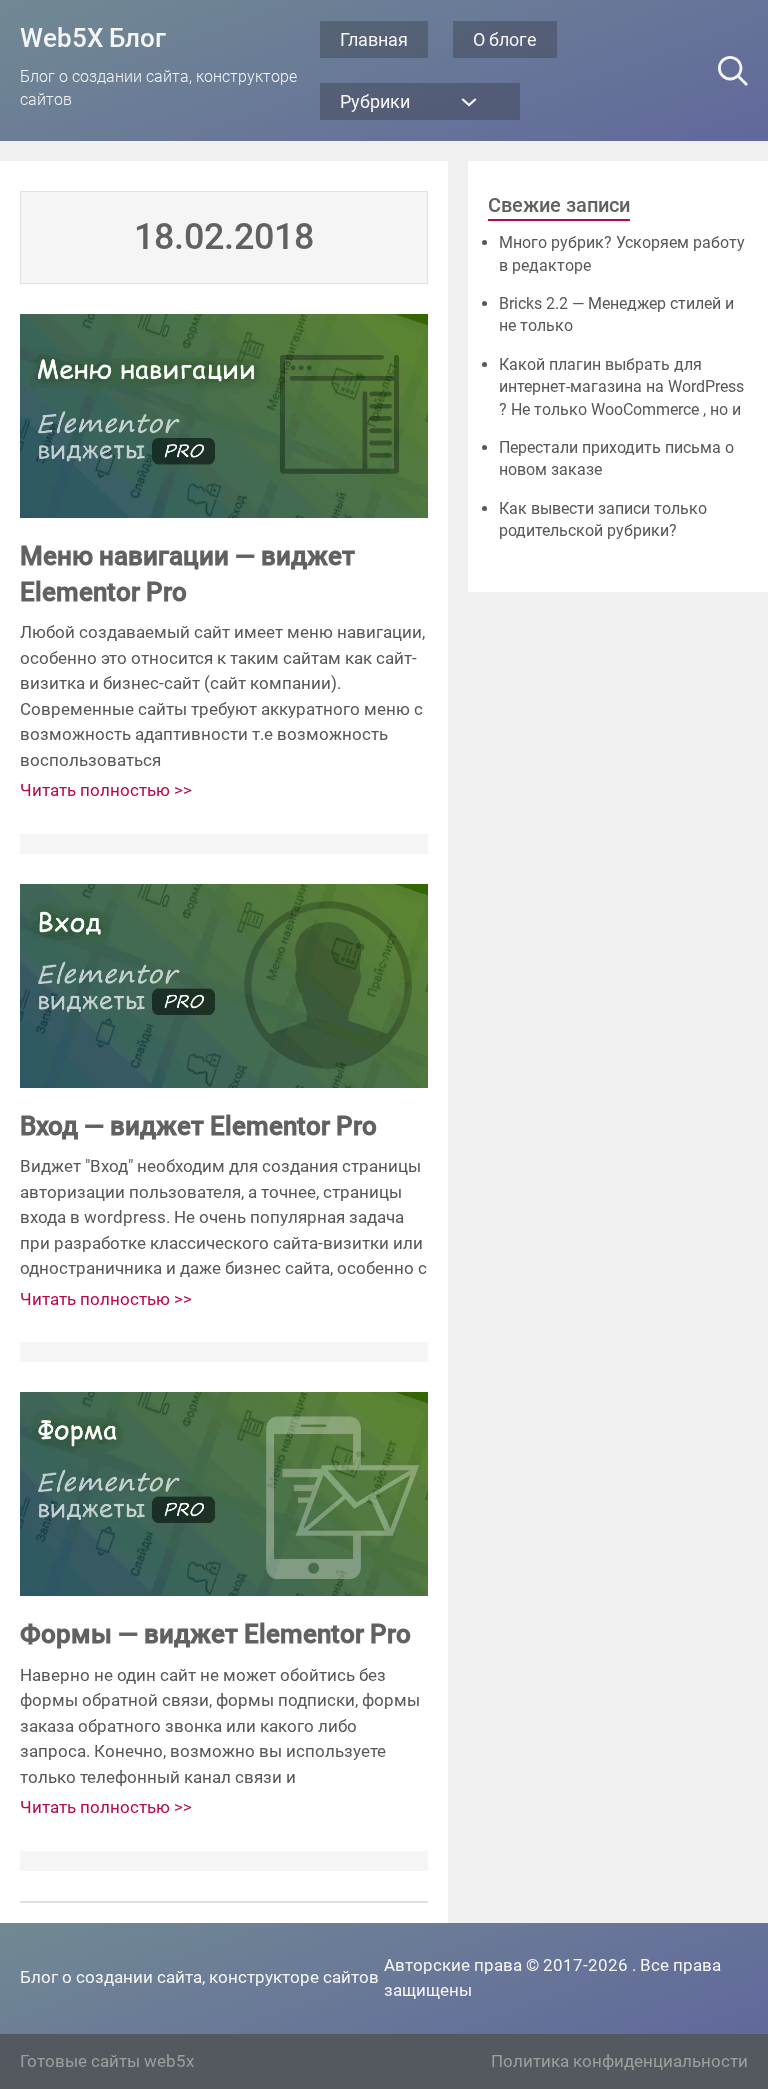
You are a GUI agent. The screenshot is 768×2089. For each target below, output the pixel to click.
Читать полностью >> (106, 790)
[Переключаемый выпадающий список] (469, 102)
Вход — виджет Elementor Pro (198, 1126)
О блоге (505, 39)
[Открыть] (733, 71)
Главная (374, 39)
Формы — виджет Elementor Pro (215, 1634)
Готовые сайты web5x (107, 2061)
